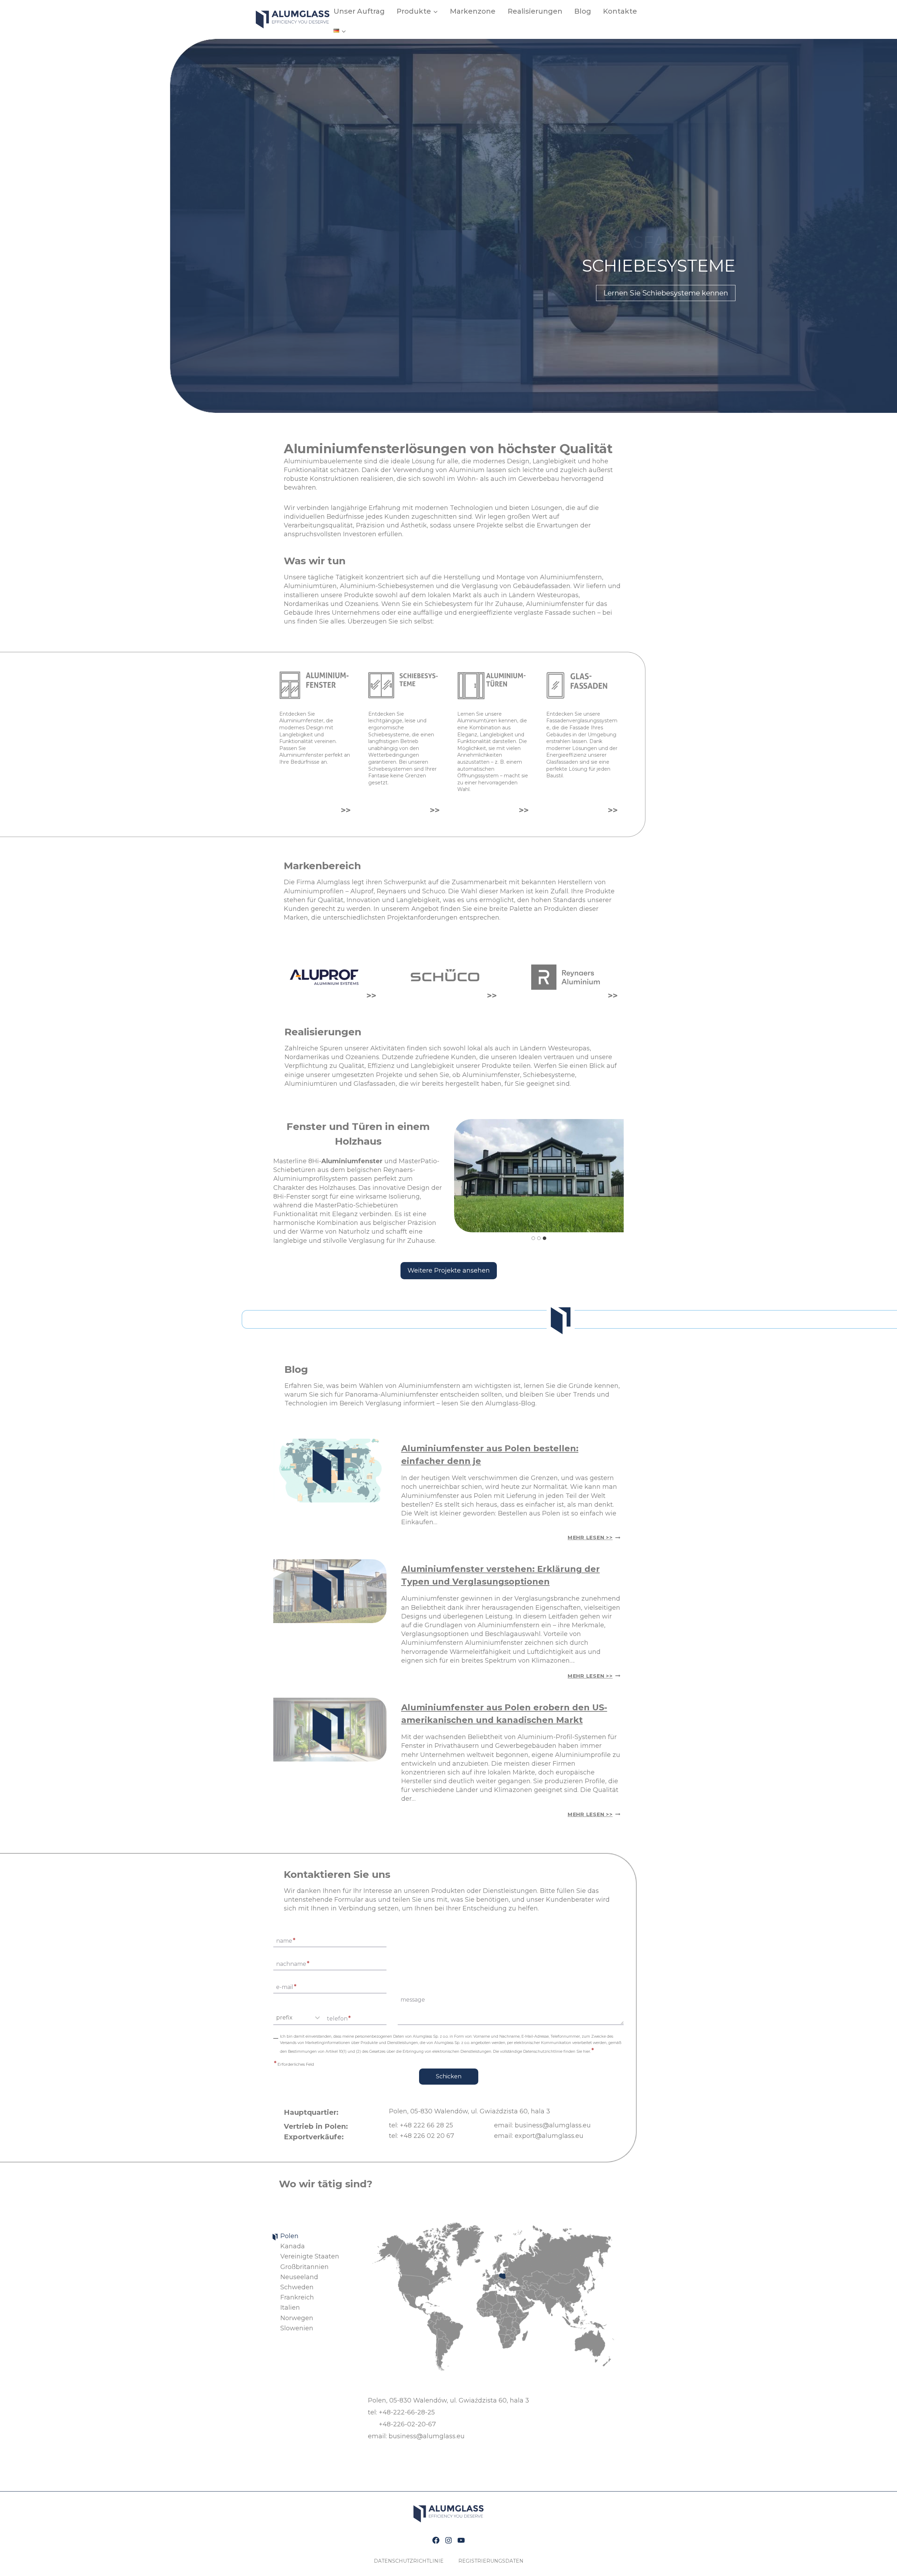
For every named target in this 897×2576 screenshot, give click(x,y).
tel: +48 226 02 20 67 (422, 2136)
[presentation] (330, 1470)
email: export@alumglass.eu (539, 2136)
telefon (339, 2018)
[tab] (533, 1238)
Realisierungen (535, 11)
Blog (583, 11)
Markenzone (473, 11)
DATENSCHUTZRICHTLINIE (409, 2561)
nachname (293, 1963)
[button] (539, 1176)
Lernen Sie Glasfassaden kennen (672, 293)
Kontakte (620, 11)
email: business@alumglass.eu (542, 2125)
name (286, 1940)
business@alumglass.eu (427, 2436)
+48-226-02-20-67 (407, 2424)
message (413, 2000)
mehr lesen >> (594, 1538)
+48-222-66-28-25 (407, 2412)
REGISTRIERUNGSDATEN (491, 2561)
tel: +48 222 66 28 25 (421, 2125)
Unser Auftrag (359, 11)
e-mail (286, 1986)
